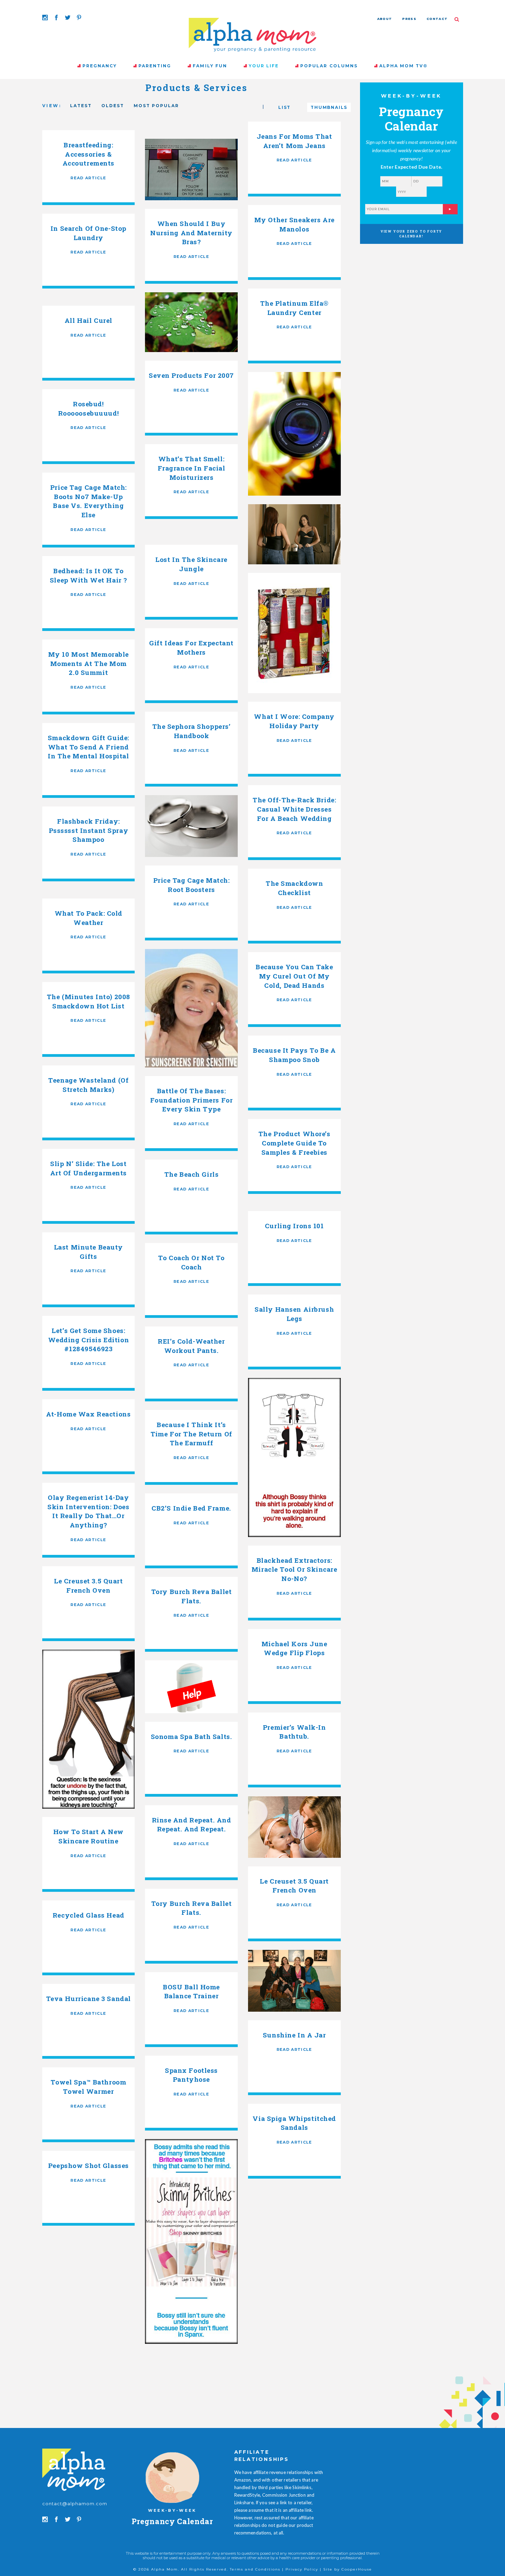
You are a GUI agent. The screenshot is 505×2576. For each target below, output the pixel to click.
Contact (437, 19)
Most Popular (156, 106)
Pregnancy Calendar (172, 2521)
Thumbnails (329, 107)
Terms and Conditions (255, 2569)
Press (409, 19)
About (385, 19)
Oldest (113, 106)
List (284, 107)
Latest (81, 106)
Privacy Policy (302, 2569)
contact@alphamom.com (75, 2504)
